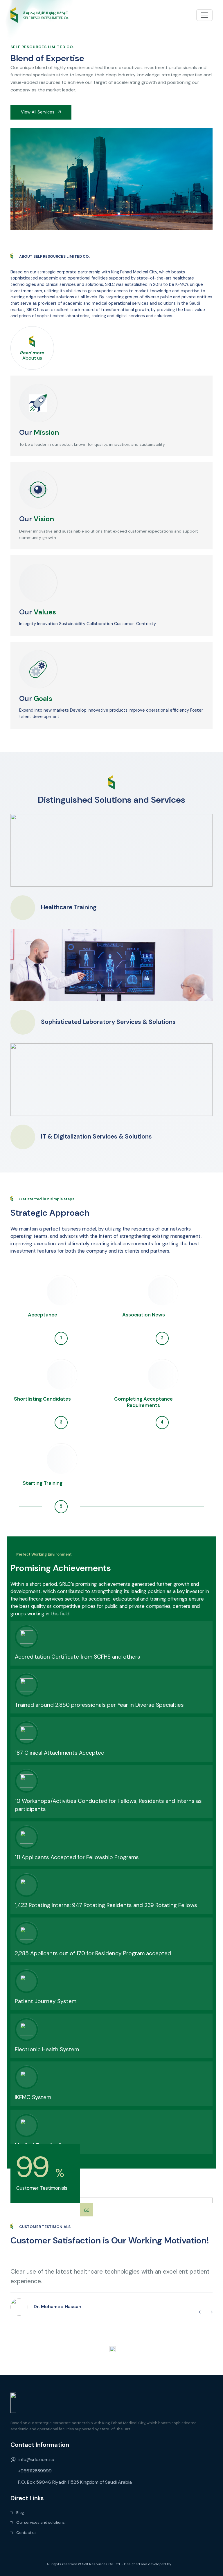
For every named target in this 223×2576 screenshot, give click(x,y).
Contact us (26, 2533)
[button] (201, 2312)
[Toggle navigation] (204, 15)
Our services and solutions (41, 2522)
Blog (20, 2513)
